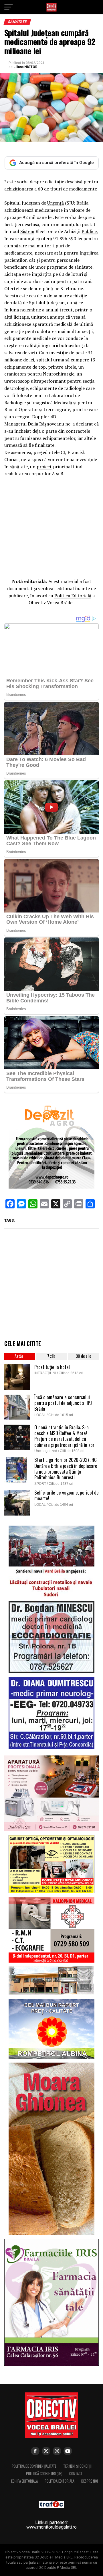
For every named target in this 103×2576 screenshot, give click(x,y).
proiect (44, 467)
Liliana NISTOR (25, 67)
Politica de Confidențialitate (34, 2466)
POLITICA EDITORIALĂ (60, 2481)
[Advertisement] (51, 530)
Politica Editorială (73, 596)
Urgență (56, 203)
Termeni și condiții (77, 2466)
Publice (89, 231)
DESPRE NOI (90, 2481)
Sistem (27, 231)
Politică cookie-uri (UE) (44, 2474)
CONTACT (76, 2474)
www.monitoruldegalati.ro (51, 2527)
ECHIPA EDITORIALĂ (24, 2481)
